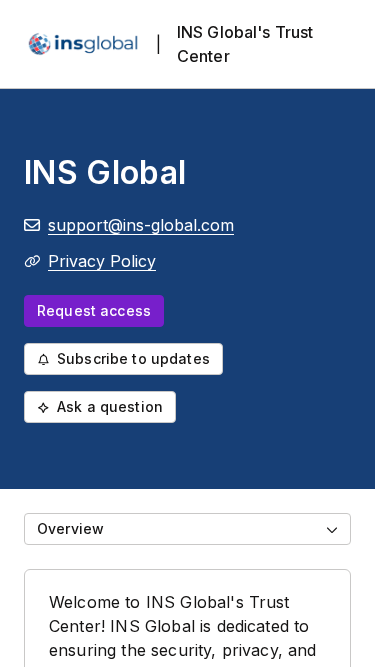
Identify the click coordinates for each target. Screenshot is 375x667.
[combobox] (187, 529)
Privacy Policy (102, 261)
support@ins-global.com (141, 225)
